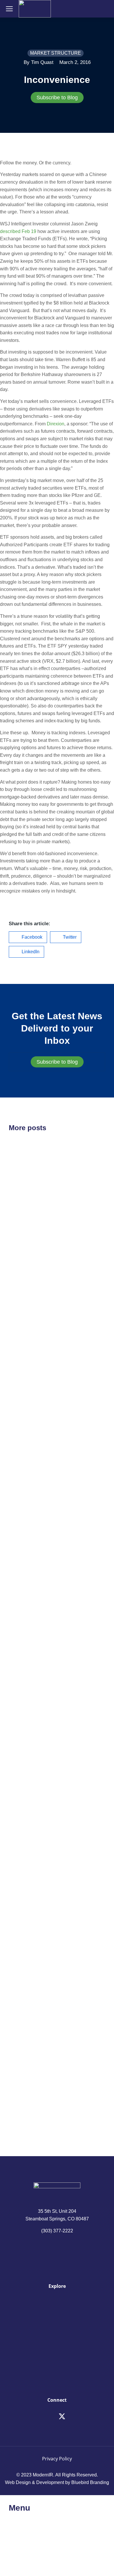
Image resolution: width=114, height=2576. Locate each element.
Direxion (56, 424)
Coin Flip (22, 1372)
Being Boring (29, 2064)
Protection (24, 1757)
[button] (28, 937)
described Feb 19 (18, 231)
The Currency (29, 1222)
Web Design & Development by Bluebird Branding (57, 2482)
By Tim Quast (39, 62)
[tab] (57, 98)
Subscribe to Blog (57, 98)
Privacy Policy (57, 2459)
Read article (21, 1276)
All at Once (25, 1607)
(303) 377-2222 (57, 2231)
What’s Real (27, 1914)
